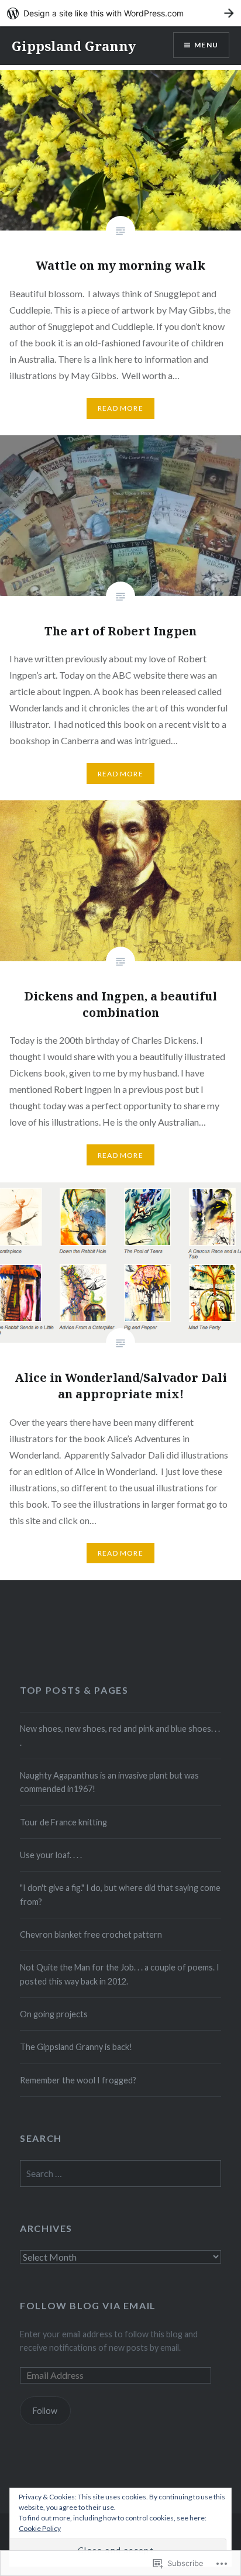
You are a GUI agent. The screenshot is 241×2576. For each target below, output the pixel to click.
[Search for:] (120, 2174)
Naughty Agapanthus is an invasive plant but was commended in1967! (109, 1782)
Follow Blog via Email (88, 2305)
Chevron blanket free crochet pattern (91, 1934)
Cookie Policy (40, 2528)
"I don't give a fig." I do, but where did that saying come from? (120, 1894)
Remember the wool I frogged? (78, 2080)
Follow (45, 2411)
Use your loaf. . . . (51, 1855)
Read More (120, 408)
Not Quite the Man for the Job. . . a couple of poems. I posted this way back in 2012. (120, 1974)
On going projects (54, 2014)
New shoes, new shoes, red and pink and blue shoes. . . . (120, 1735)
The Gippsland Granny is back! (76, 2047)
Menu (206, 45)
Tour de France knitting (63, 1822)
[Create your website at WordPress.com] (120, 13)
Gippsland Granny (74, 46)
